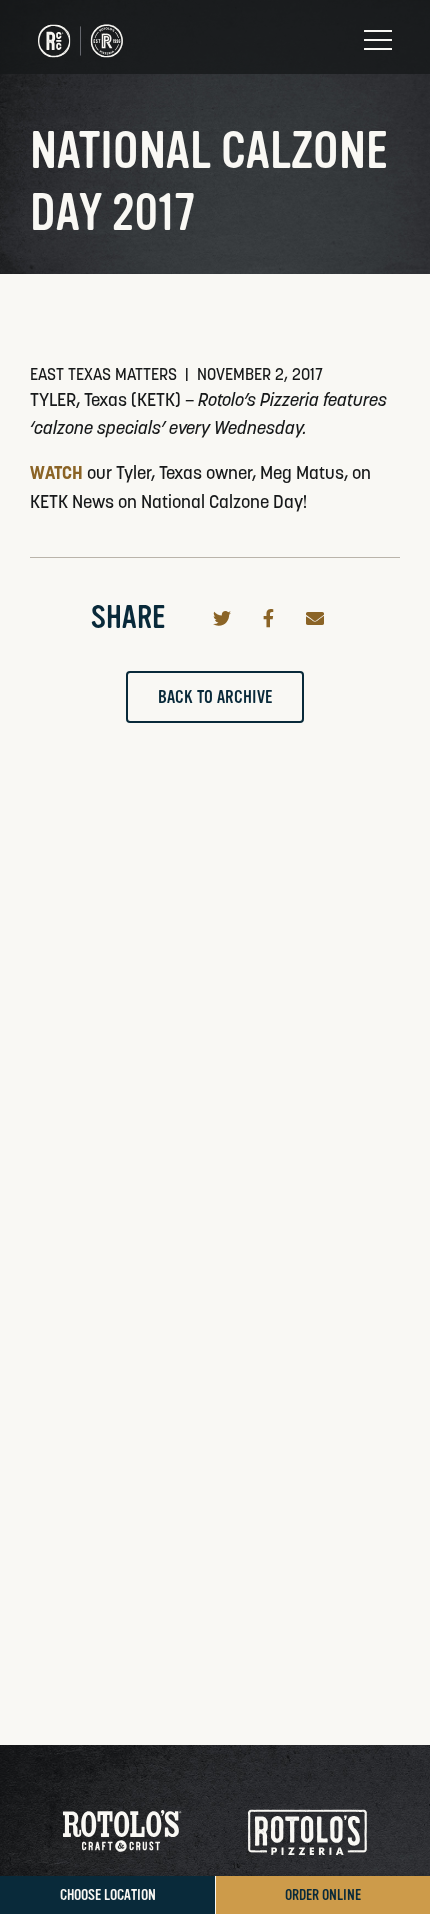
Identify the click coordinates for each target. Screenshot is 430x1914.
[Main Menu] (378, 40)
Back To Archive (215, 697)
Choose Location (108, 1895)
